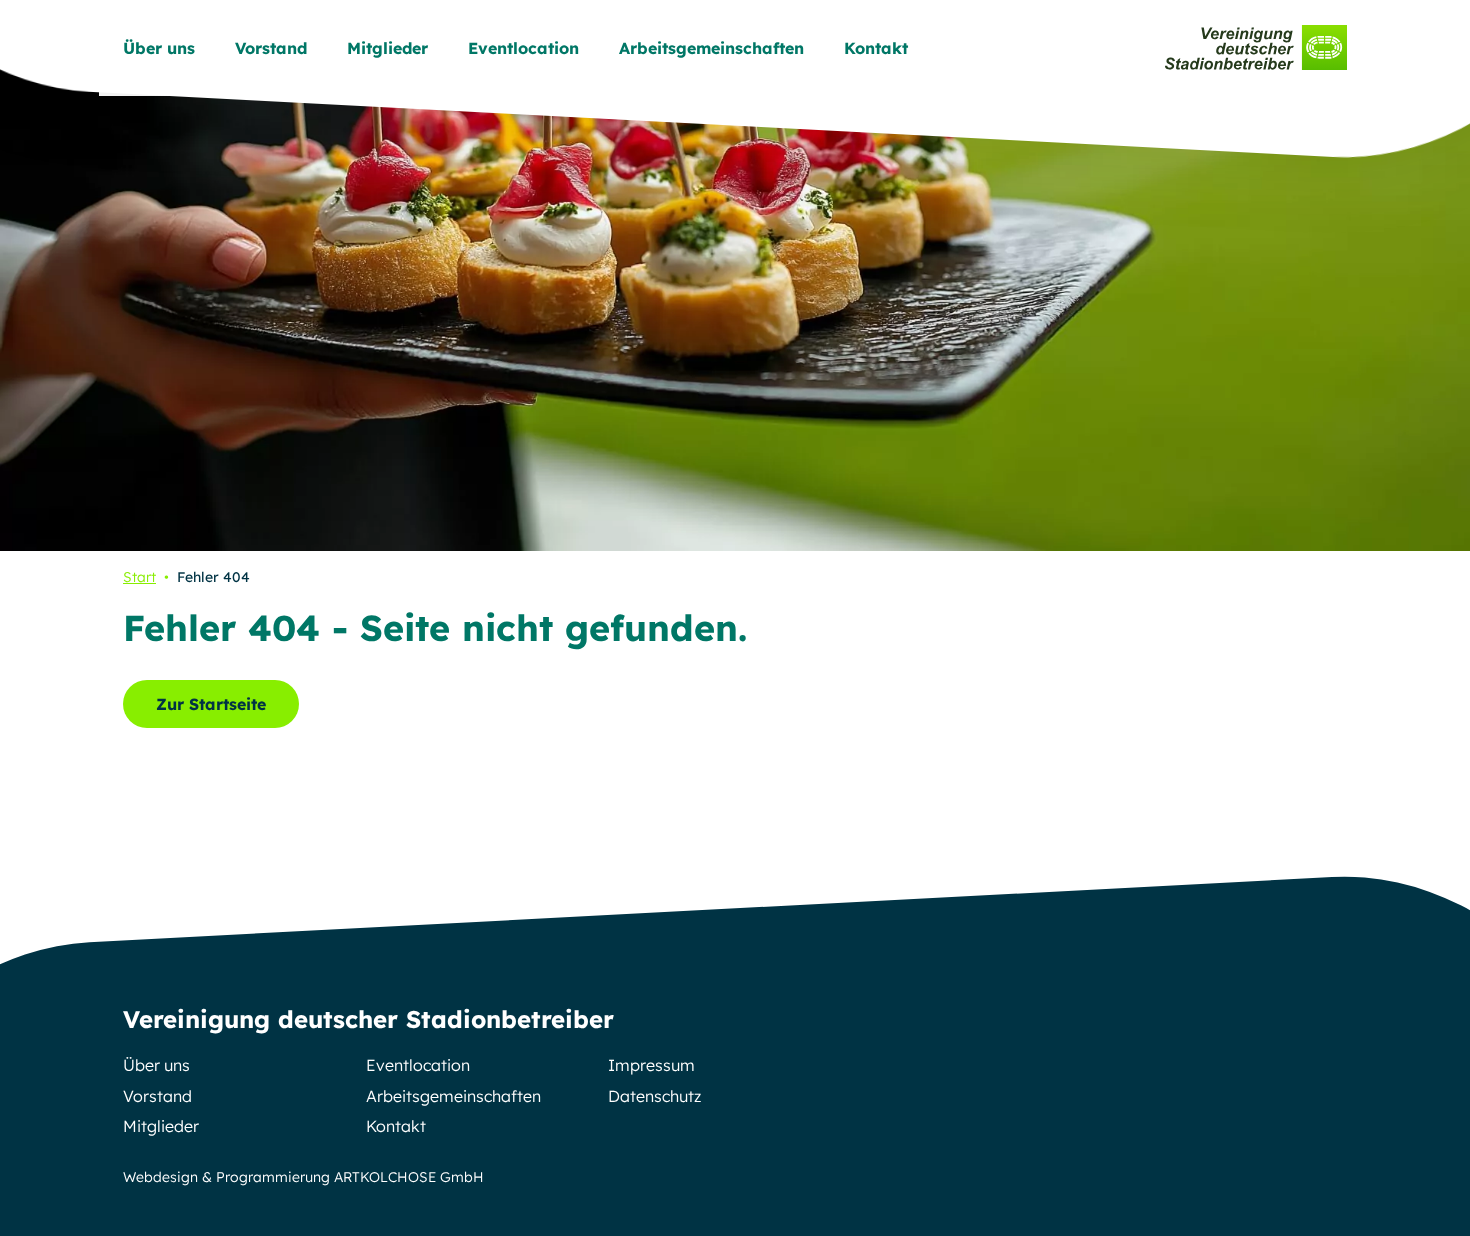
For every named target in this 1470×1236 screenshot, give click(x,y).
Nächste (1422, 276)
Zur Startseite (211, 704)
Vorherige (48, 276)
